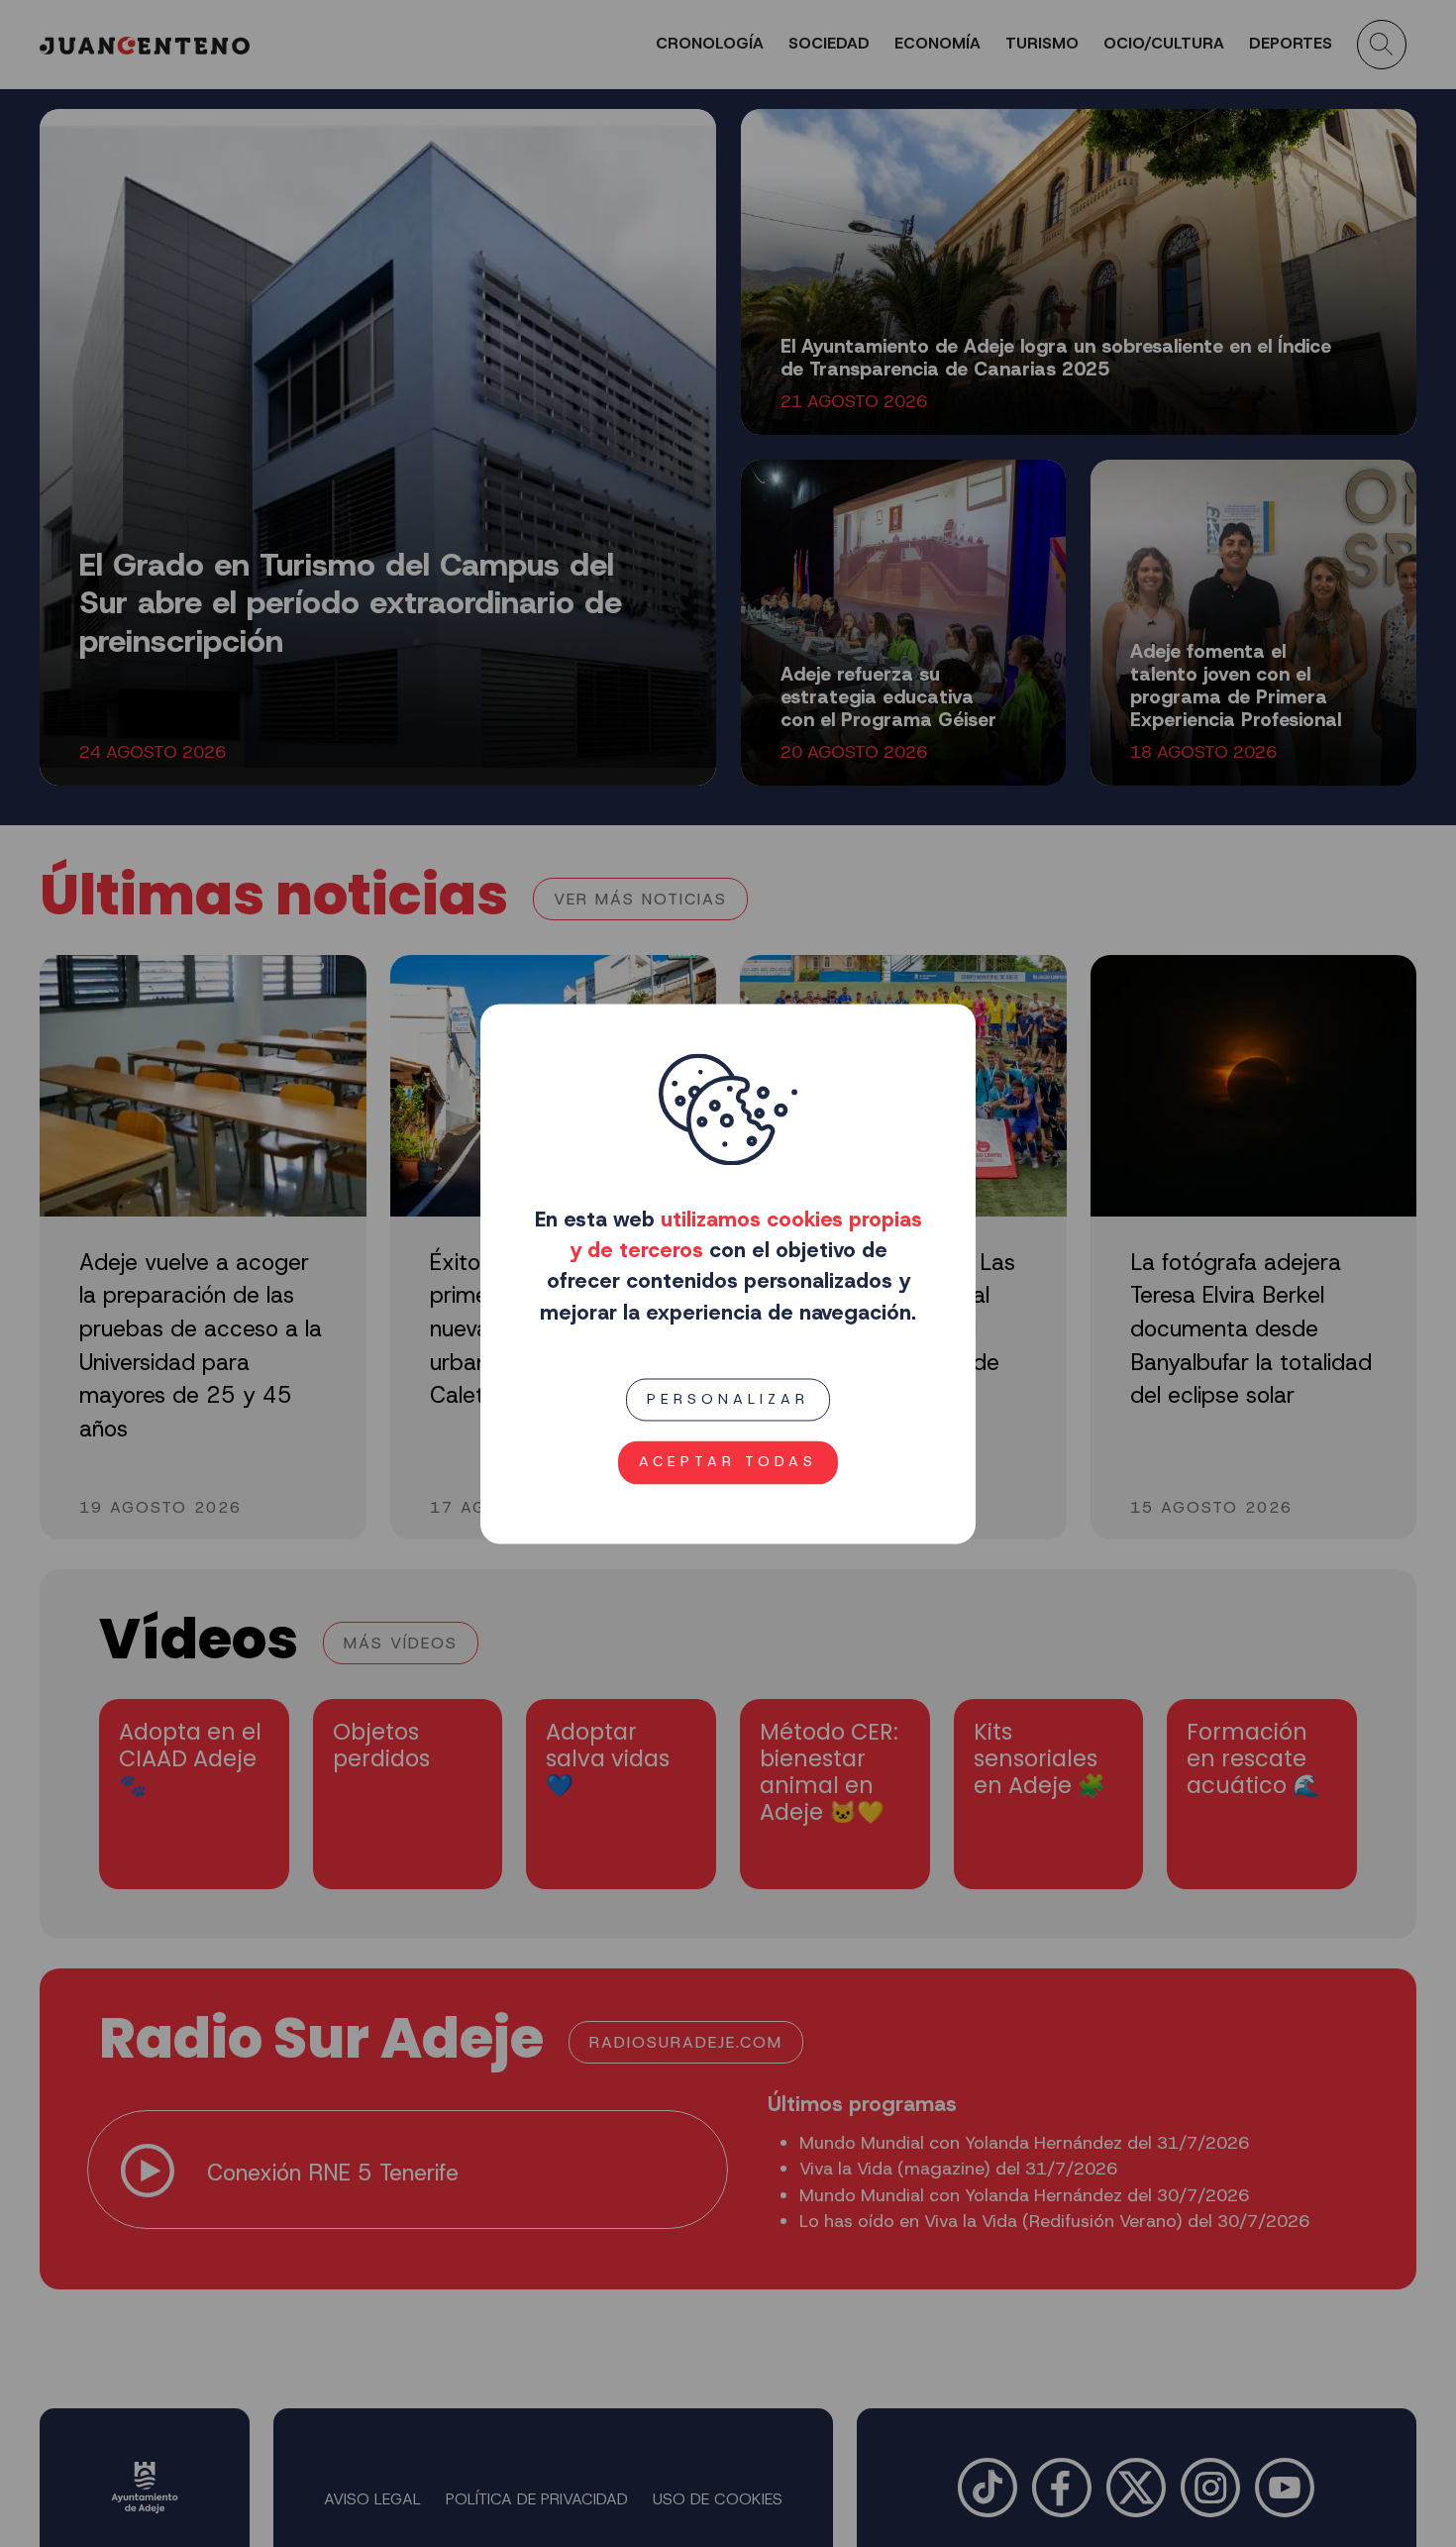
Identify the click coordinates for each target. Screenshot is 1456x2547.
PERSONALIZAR (728, 1399)
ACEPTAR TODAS (728, 1461)
